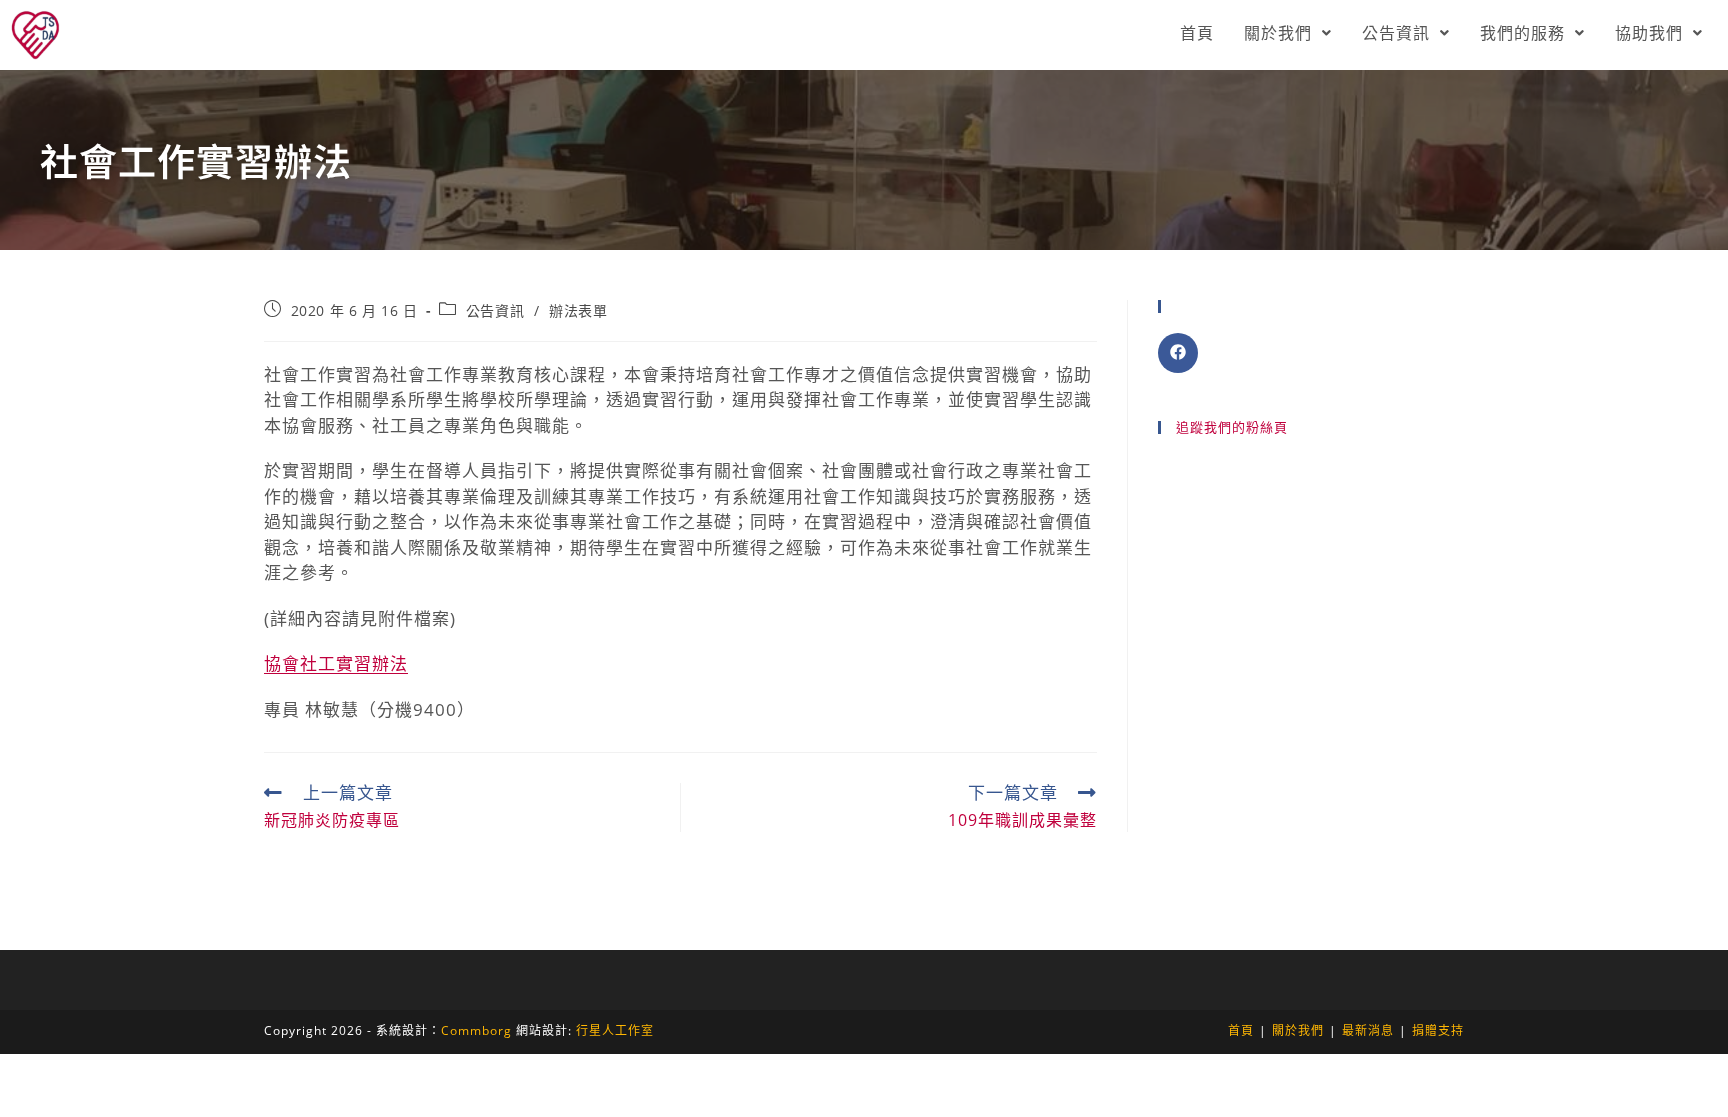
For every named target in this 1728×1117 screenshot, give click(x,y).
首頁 (1197, 33)
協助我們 (1649, 33)
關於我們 (1278, 33)
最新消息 (1368, 1030)
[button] (1288, 33)
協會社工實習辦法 (336, 663)
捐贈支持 (1438, 1030)
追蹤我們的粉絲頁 (1232, 427)
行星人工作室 (615, 1030)
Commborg (476, 1030)
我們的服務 (1522, 33)
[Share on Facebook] (1178, 353)
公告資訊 (1396, 33)
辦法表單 (578, 310)
